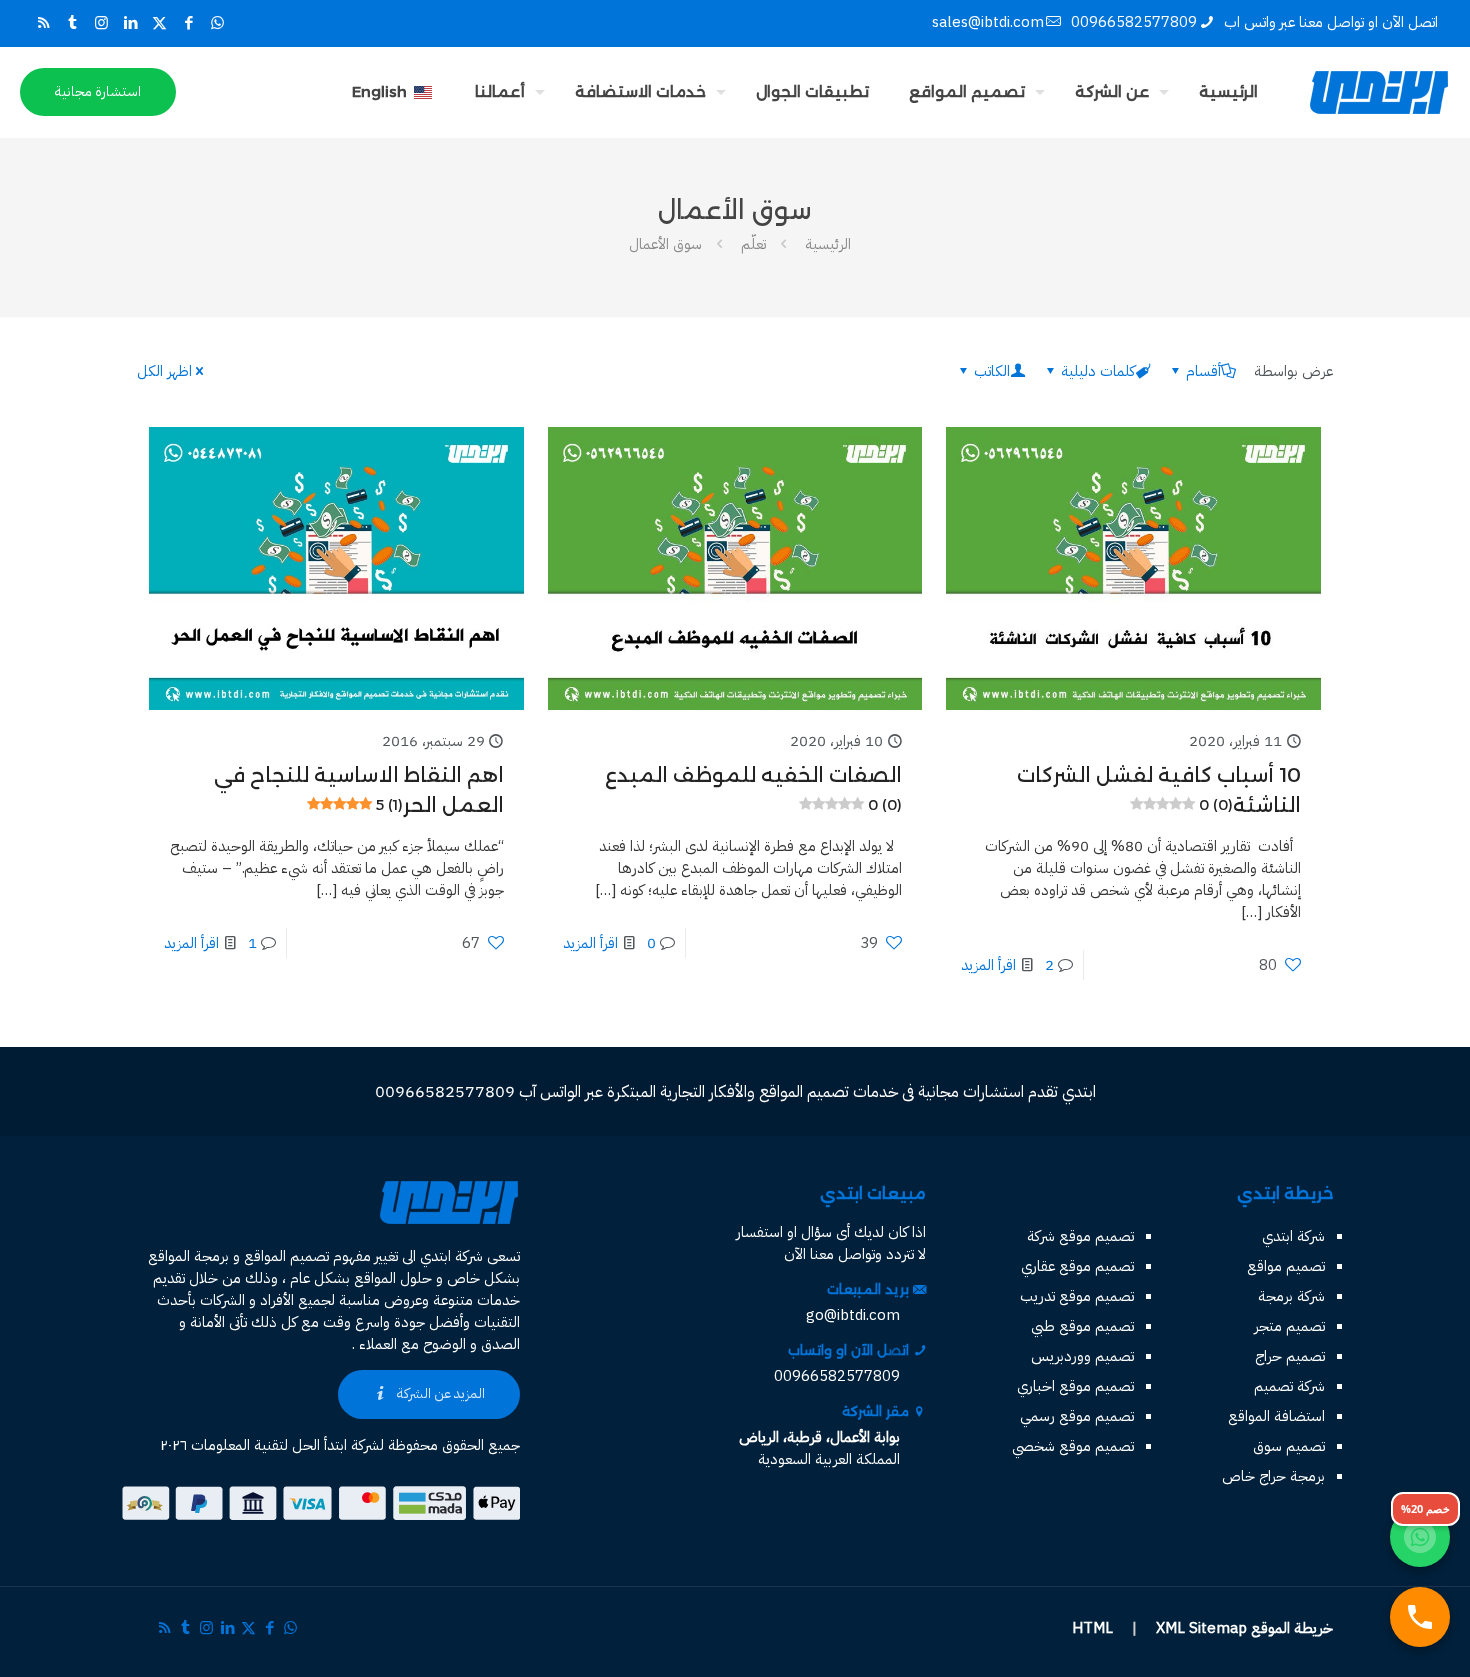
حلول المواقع (393, 1278)
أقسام (1203, 371)
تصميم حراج (1290, 1356)
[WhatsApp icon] (217, 23)
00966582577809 (1134, 22)
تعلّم (753, 244)
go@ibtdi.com (853, 1315)
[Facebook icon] (188, 23)
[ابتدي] (1379, 92)
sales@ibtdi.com (988, 22)
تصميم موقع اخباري (1075, 1386)
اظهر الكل (164, 371)
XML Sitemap (1201, 1628)
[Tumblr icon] (72, 23)
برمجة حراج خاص (1273, 1476)
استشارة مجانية (98, 91)
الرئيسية (828, 244)
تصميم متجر (1289, 1326)
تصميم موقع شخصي (1073, 1446)
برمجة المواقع (188, 1256)
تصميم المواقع (286, 1256)
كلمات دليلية (1098, 371)
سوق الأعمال (665, 244)
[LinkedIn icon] (130, 23)
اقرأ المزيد (988, 965)
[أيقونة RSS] (43, 23)
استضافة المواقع (1276, 1416)
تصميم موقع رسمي (1077, 1416)
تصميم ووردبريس (1082, 1356)
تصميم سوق (1289, 1446)
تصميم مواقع (1286, 1266)
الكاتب (992, 371)
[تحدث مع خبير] (1420, 1617)
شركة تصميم (1289, 1386)
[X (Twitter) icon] (159, 23)
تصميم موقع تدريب (1077, 1296)
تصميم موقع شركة (1080, 1236)
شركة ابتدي (1293, 1236)
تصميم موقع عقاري (1077, 1266)
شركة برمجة (1291, 1296)
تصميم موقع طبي (1082, 1326)
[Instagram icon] (101, 23)
